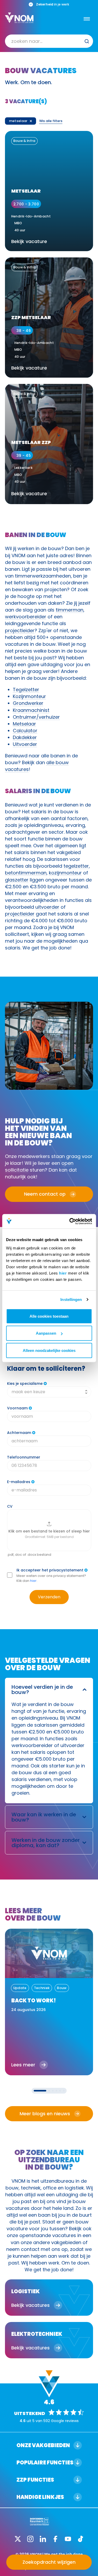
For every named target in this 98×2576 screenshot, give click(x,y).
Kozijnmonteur (29, 696)
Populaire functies (45, 2463)
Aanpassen (46, 1333)
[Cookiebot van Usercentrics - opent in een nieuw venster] (70, 1221)
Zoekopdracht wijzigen (49, 2562)
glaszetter (17, 880)
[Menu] (87, 19)
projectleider (20, 630)
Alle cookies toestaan (49, 1316)
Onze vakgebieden (43, 2445)
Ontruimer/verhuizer (36, 717)
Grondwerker (28, 703)
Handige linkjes (40, 2497)
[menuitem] (49, 41)
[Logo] (19, 18)
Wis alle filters (51, 121)
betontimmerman (26, 873)
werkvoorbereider (26, 617)
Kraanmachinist (31, 710)
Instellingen (71, 1299)
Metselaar (24, 724)
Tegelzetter (26, 690)
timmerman (70, 610)
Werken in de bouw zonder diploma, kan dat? (46, 1843)
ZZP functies (35, 2480)
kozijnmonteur (65, 873)
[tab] (40, 2091)
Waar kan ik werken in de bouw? (44, 1817)
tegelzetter (76, 866)
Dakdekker (25, 737)
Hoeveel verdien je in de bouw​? (42, 1690)
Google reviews (65, 2421)
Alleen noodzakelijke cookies (49, 1350)
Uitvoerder (25, 744)
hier (63, 1273)
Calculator (25, 731)
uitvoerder (47, 907)
